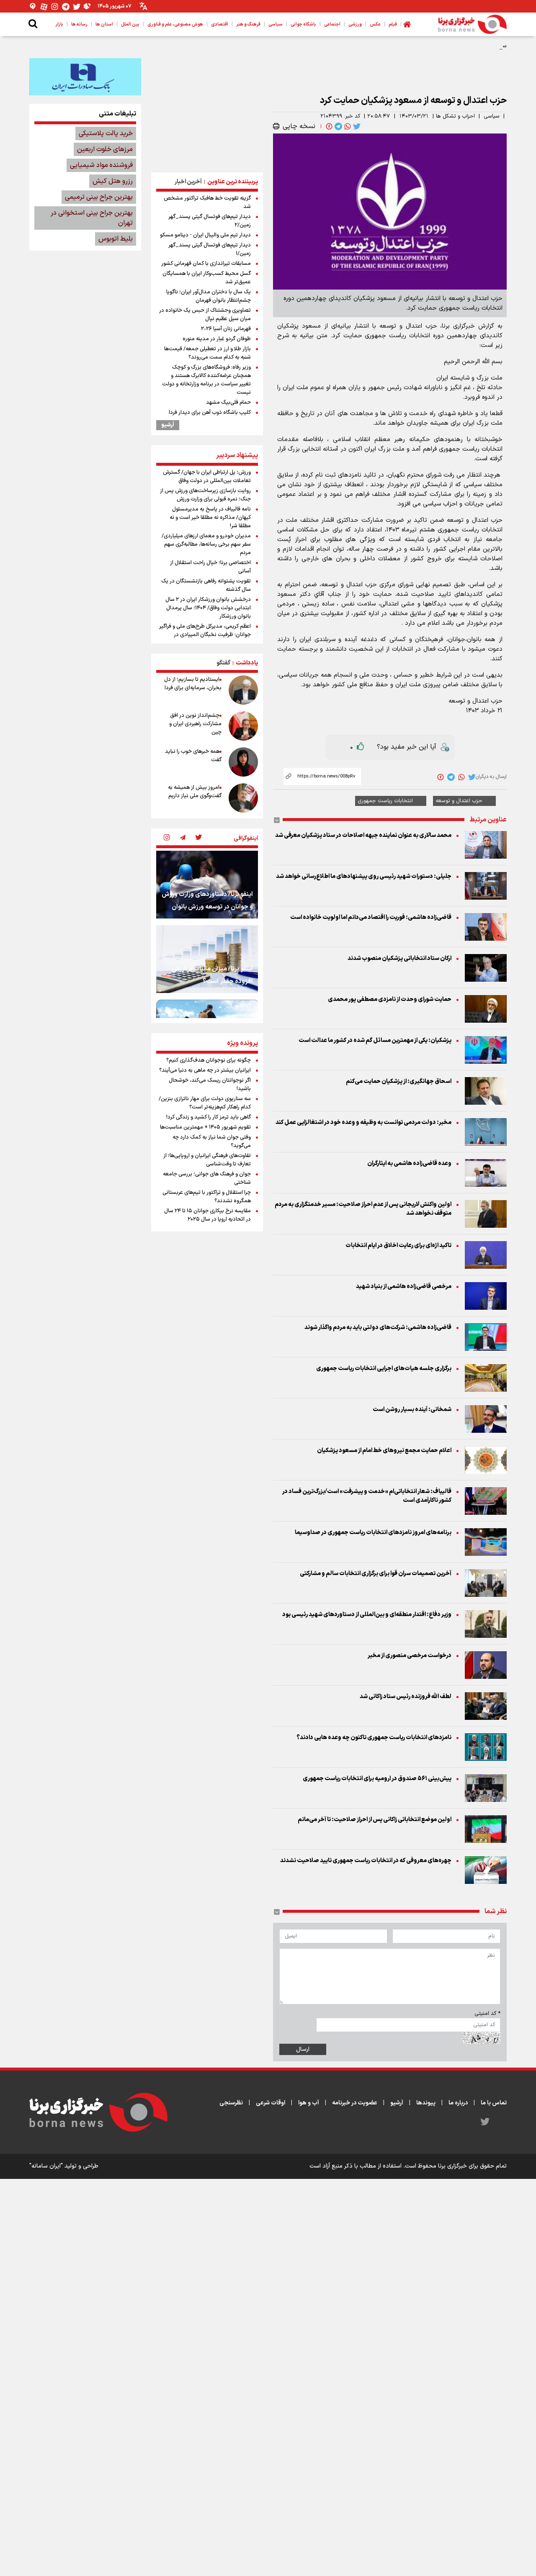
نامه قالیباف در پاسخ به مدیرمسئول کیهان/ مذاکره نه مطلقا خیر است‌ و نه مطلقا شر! (210, 518)
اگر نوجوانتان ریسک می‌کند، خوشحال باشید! (210, 1085)
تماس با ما (494, 2103)
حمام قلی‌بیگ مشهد (228, 403)
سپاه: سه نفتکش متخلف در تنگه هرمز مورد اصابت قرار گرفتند (437, 46)
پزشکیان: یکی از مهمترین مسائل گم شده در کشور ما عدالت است (375, 1040)
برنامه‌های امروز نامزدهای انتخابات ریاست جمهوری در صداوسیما (373, 1533)
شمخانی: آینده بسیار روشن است (412, 1410)
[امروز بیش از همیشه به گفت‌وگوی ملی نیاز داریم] (243, 798)
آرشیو (168, 425)
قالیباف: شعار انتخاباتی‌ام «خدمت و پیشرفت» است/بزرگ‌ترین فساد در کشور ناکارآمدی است (367, 1496)
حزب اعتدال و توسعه (459, 801)
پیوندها (426, 2103)
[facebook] (328, 126)
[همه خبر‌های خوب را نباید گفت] (243, 762)
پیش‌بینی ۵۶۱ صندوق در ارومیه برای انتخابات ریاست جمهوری (377, 1779)
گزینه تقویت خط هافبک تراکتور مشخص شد (207, 203)
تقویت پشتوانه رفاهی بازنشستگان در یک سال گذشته (206, 585)
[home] (407, 24)
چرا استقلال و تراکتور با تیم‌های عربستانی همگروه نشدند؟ (207, 1197)
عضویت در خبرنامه (355, 2103)
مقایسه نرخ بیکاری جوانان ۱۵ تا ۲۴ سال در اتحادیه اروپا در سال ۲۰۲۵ (207, 1215)
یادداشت (247, 663)
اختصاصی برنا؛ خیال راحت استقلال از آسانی (210, 567)
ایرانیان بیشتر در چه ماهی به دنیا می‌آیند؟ (205, 1070)
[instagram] (167, 838)
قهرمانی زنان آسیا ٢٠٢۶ (226, 329)
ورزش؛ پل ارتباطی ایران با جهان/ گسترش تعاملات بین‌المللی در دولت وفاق (207, 477)
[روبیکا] (88, 6)
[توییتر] (77, 6)
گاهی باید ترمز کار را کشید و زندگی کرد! (209, 1117)
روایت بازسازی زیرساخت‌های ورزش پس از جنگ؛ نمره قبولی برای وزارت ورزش (205, 495)
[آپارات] (44, 6)
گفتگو (223, 663)
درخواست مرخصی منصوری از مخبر (410, 1656)
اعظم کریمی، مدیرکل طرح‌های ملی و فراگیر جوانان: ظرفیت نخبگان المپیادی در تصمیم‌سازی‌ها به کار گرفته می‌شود (205, 635)
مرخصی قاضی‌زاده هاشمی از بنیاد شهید (404, 1287)
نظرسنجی (231, 2103)
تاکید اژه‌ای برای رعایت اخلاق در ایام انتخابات (398, 1246)
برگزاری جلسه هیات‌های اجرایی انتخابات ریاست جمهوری (384, 1369)
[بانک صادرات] (85, 77)
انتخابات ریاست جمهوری (385, 801)
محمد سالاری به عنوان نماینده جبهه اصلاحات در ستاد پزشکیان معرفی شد (363, 835)
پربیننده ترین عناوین (233, 182)
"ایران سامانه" (46, 2166)
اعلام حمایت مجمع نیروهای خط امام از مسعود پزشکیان (384, 1451)
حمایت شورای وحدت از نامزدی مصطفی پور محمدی (390, 999)
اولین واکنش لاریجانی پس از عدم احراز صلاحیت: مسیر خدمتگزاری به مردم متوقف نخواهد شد (363, 1209)
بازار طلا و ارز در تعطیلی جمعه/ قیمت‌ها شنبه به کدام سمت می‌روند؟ (207, 353)
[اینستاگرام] (55, 6)
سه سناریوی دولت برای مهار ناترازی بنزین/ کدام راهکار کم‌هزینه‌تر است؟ (205, 1103)
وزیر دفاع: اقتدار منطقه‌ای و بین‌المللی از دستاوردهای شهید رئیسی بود (367, 1615)
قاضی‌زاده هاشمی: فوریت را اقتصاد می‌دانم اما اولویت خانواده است (371, 917)
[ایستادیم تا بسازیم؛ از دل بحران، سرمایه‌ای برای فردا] (243, 690)
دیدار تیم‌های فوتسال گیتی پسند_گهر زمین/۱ (210, 249)
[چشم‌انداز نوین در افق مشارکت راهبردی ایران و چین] (243, 726)
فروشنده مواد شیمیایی (101, 165)
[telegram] (338, 126)
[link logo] (472, 24)
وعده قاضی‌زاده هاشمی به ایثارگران (409, 1164)
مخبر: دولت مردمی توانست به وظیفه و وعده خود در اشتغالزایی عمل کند (363, 1123)
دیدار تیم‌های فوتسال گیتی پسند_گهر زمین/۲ (210, 221)
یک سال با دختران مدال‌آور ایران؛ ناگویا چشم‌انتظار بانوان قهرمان (209, 296)
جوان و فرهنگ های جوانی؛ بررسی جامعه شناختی (207, 1178)
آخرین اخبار (188, 182)
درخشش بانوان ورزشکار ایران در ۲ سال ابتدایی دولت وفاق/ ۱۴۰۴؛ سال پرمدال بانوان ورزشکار (208, 608)
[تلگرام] (66, 6)
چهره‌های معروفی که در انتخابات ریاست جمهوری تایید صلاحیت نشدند (366, 1861)
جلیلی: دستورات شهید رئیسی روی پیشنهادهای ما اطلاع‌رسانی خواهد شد (364, 876)
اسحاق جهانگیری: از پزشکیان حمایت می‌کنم (399, 1081)
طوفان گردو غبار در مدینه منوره (217, 339)
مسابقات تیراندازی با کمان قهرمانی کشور (206, 264)
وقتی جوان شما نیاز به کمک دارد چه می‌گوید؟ (212, 1142)
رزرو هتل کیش (113, 181)
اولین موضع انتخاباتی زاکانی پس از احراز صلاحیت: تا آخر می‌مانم (375, 1820)
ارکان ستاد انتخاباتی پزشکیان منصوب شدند (399, 958)
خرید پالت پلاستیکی (106, 133)
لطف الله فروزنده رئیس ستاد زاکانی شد (406, 1697)
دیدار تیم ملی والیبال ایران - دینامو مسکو (205, 235)
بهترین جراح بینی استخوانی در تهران (92, 218)
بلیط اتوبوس (116, 239)
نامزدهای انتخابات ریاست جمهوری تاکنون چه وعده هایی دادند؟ (374, 1738)
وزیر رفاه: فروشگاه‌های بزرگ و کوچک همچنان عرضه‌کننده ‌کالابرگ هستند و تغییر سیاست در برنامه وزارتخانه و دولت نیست (206, 380)
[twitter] (356, 126)
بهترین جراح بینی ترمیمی (99, 197)
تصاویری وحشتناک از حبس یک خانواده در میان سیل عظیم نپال (205, 315)
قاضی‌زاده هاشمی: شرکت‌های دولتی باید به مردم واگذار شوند (378, 1328)
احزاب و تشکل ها (455, 116)
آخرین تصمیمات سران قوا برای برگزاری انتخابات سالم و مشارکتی (376, 1574)
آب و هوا (309, 2103)
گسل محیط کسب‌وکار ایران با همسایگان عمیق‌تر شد (207, 278)
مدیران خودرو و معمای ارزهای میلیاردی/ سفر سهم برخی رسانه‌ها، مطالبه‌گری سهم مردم (206, 544)
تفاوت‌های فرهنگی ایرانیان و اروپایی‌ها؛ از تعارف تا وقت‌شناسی (207, 1160)
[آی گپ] (33, 6)
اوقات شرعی (271, 2103)
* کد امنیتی (487, 2014)
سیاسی (492, 116)
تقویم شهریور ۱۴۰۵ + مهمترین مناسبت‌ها (205, 1127)
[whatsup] (347, 126)
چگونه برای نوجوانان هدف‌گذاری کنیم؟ (209, 1060)
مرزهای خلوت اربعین (105, 149)
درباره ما (458, 2103)
